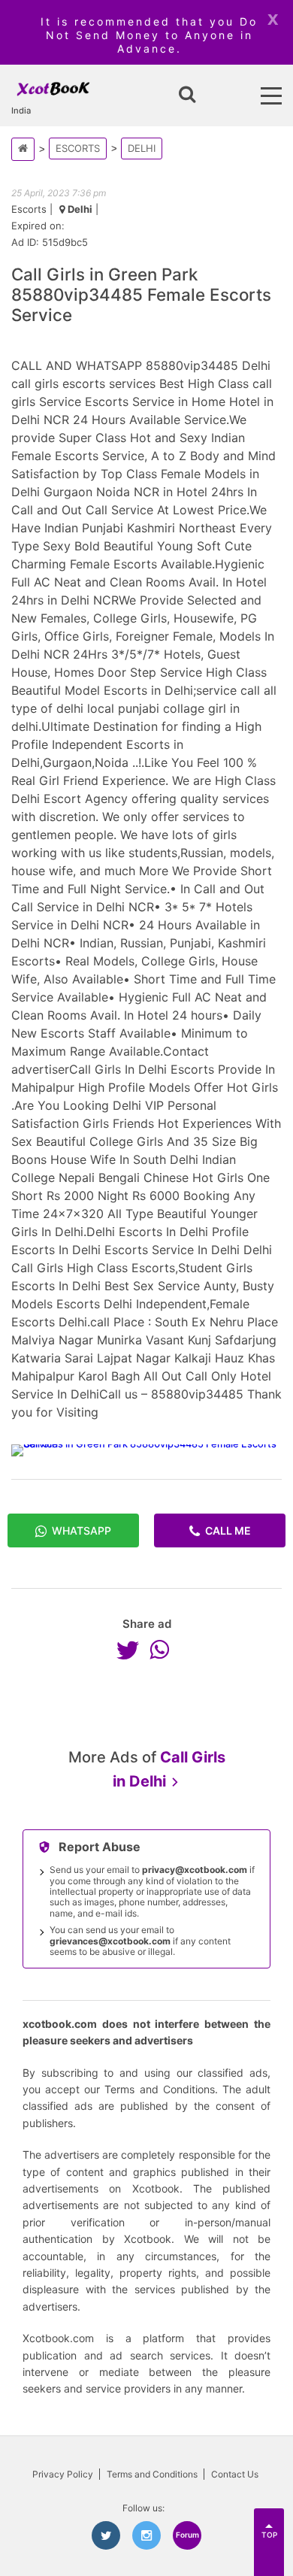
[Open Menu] (271, 96)
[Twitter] (131, 1650)
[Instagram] (146, 2535)
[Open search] (187, 95)
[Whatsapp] (163, 1650)
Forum (187, 2535)
